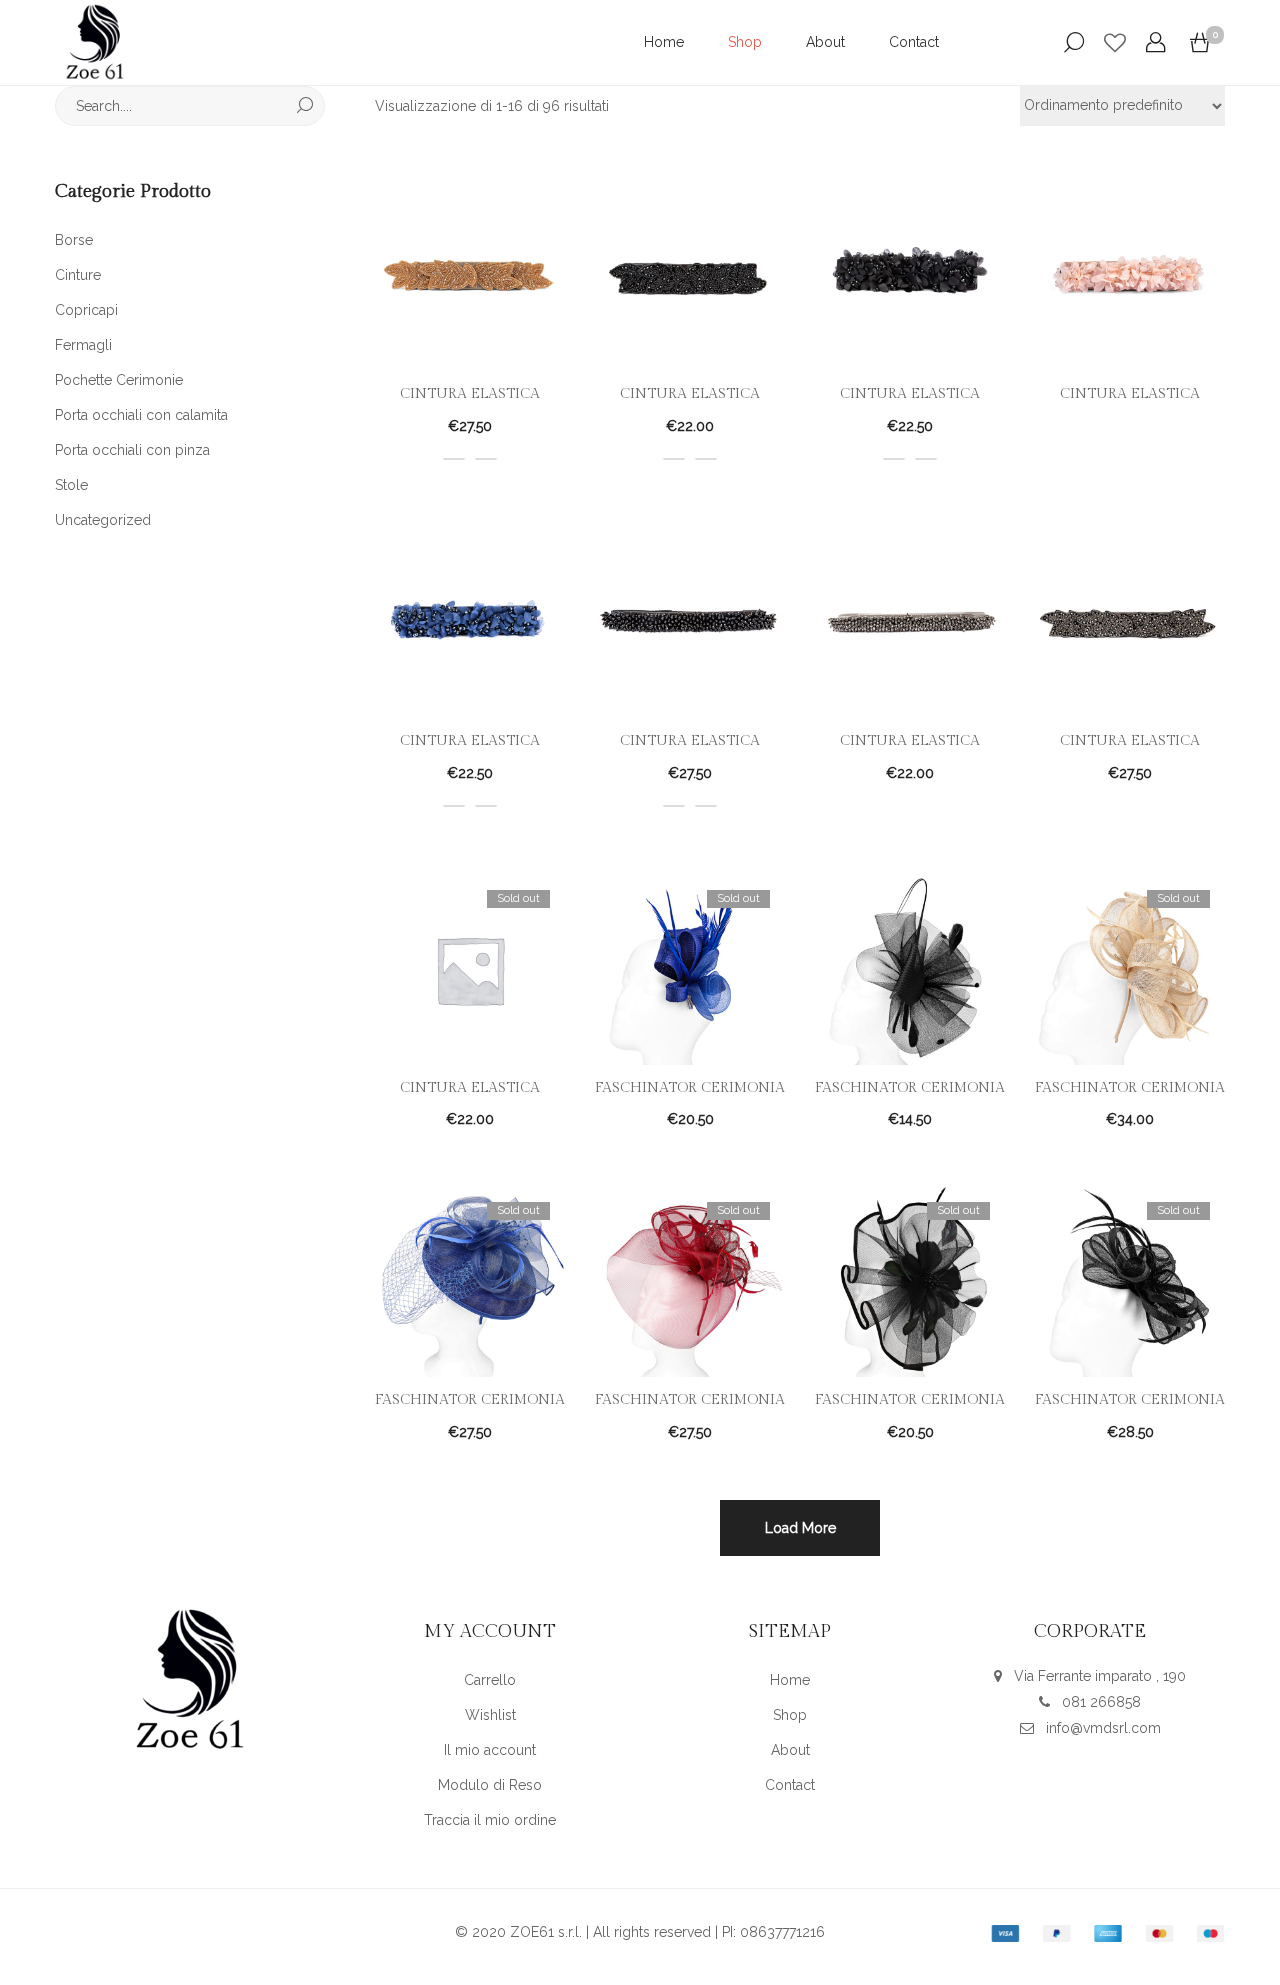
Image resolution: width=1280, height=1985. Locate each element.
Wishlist (490, 1715)
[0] (1200, 43)
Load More (800, 1528)
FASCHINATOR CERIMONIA (690, 1088)
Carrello (490, 1680)
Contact (914, 42)
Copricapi (86, 310)
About (825, 42)
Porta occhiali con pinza (132, 450)
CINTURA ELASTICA (470, 394)
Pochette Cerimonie (119, 380)
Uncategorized (103, 520)
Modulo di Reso (490, 1785)
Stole (71, 485)
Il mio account (490, 1750)
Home (664, 42)
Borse (74, 240)
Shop (745, 42)
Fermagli (83, 345)
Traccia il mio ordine (490, 1820)
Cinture (78, 275)
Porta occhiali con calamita (141, 415)
